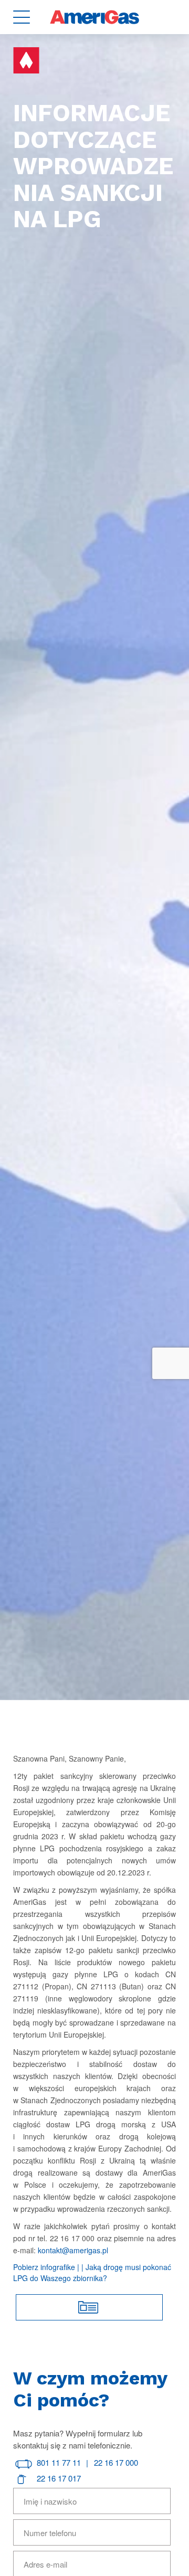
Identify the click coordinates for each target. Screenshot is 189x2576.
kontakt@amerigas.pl (73, 2250)
